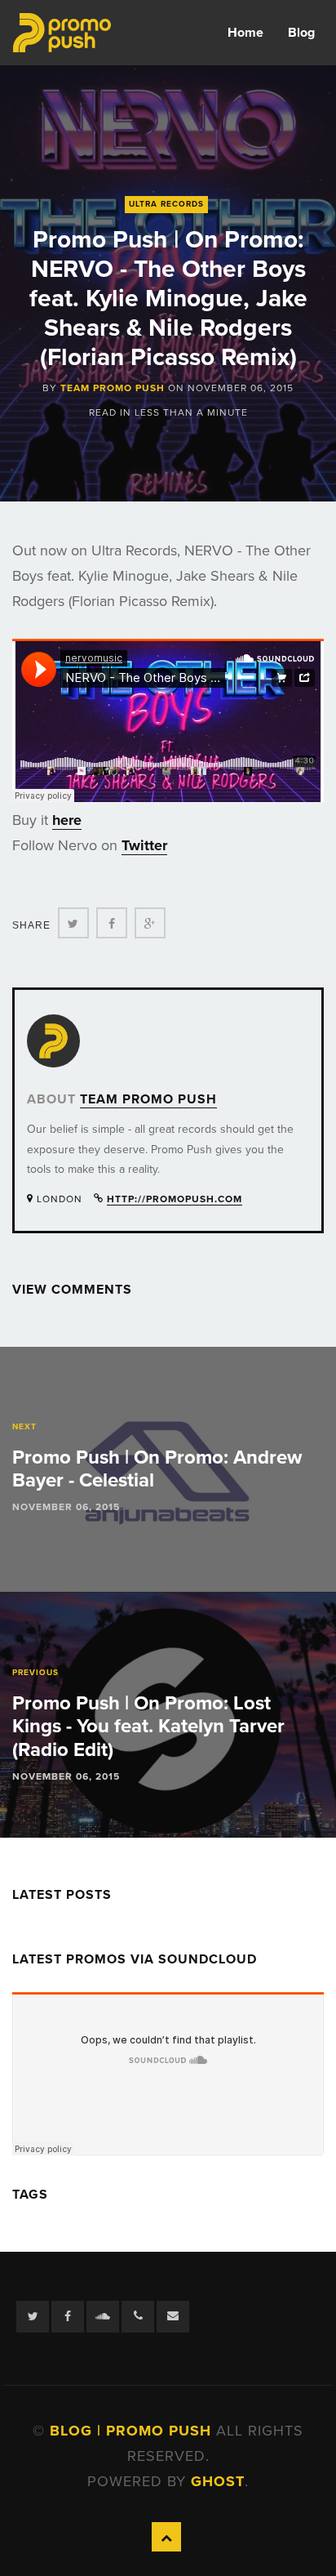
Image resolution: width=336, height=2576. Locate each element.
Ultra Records (166, 204)
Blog (301, 33)
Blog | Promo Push (133, 2431)
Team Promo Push (113, 388)
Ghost (218, 2481)
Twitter (144, 845)
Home (245, 33)
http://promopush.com (175, 1199)
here (67, 820)
